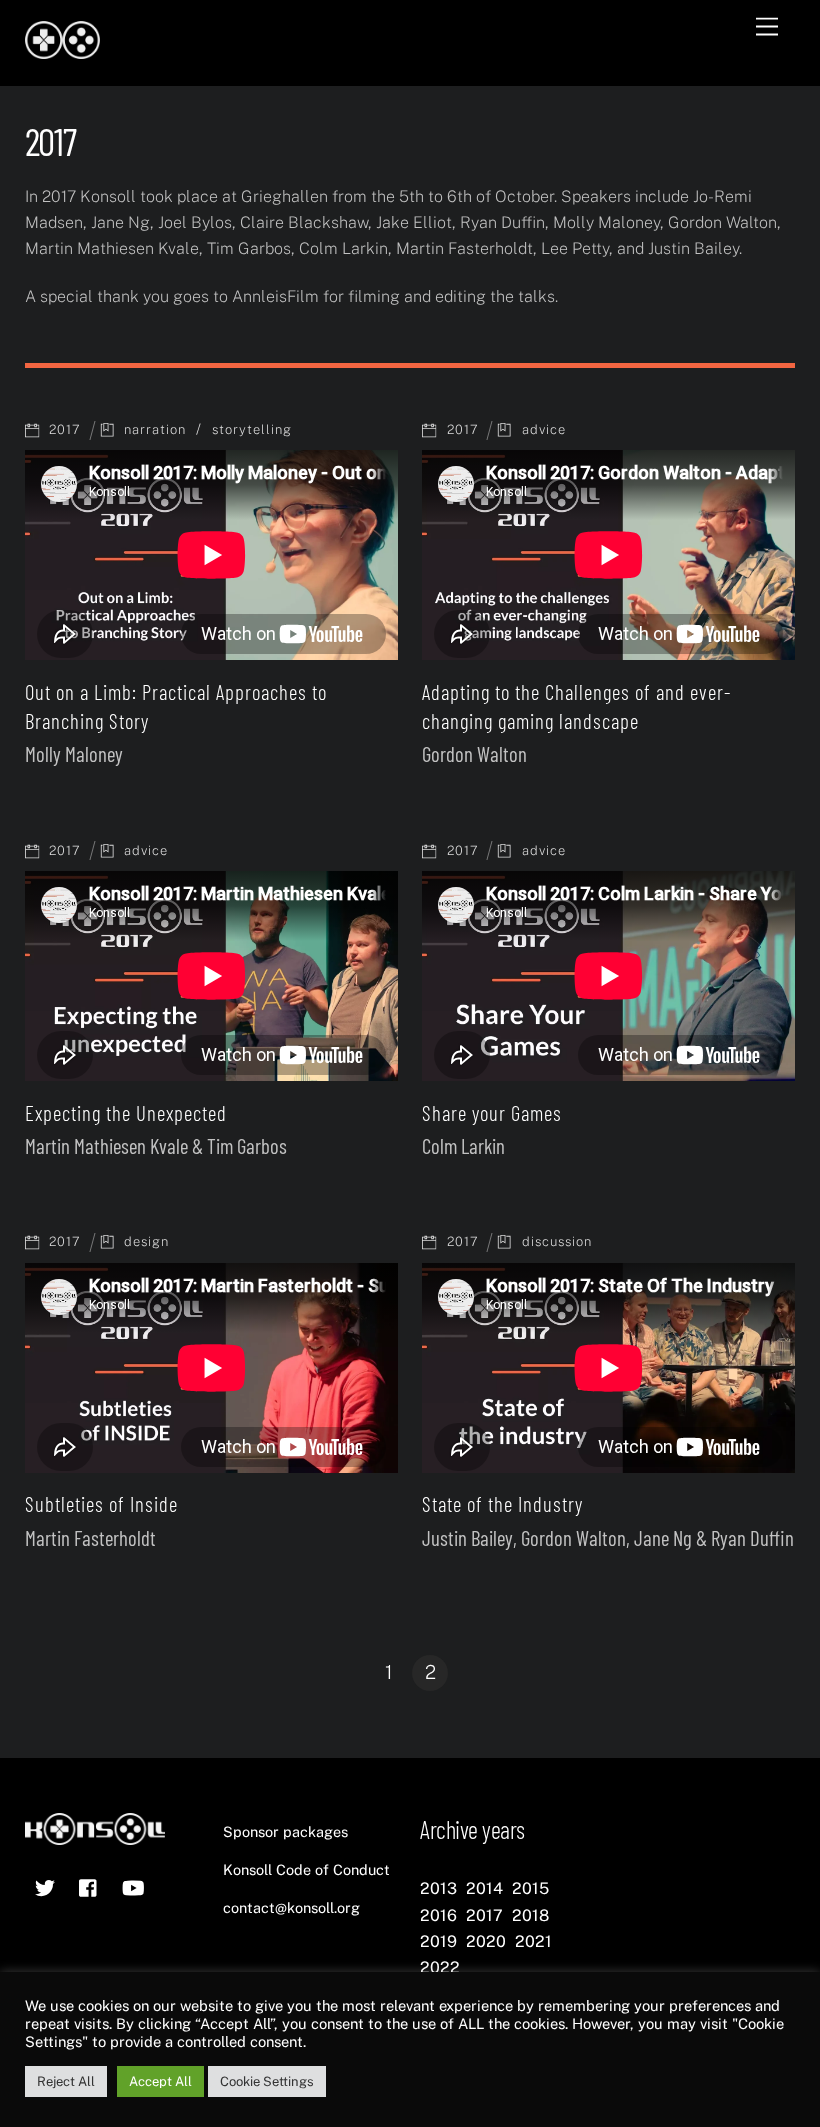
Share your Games (492, 1112)
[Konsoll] (62, 50)
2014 (484, 1888)
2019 (438, 1941)
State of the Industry (502, 1503)
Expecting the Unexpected (126, 1112)
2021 (533, 1941)
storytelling (252, 429)
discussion (557, 1241)
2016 (438, 1915)
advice (544, 429)
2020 (486, 1941)
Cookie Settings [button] (267, 2081)
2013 (438, 1888)
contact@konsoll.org (291, 1907)
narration (155, 429)
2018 (530, 1915)
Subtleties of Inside (101, 1503)
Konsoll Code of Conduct (306, 1869)
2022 (440, 1967)
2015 (530, 1888)
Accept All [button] (160, 2081)
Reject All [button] (66, 2081)
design (146, 1241)
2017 (65, 429)
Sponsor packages (285, 1831)
